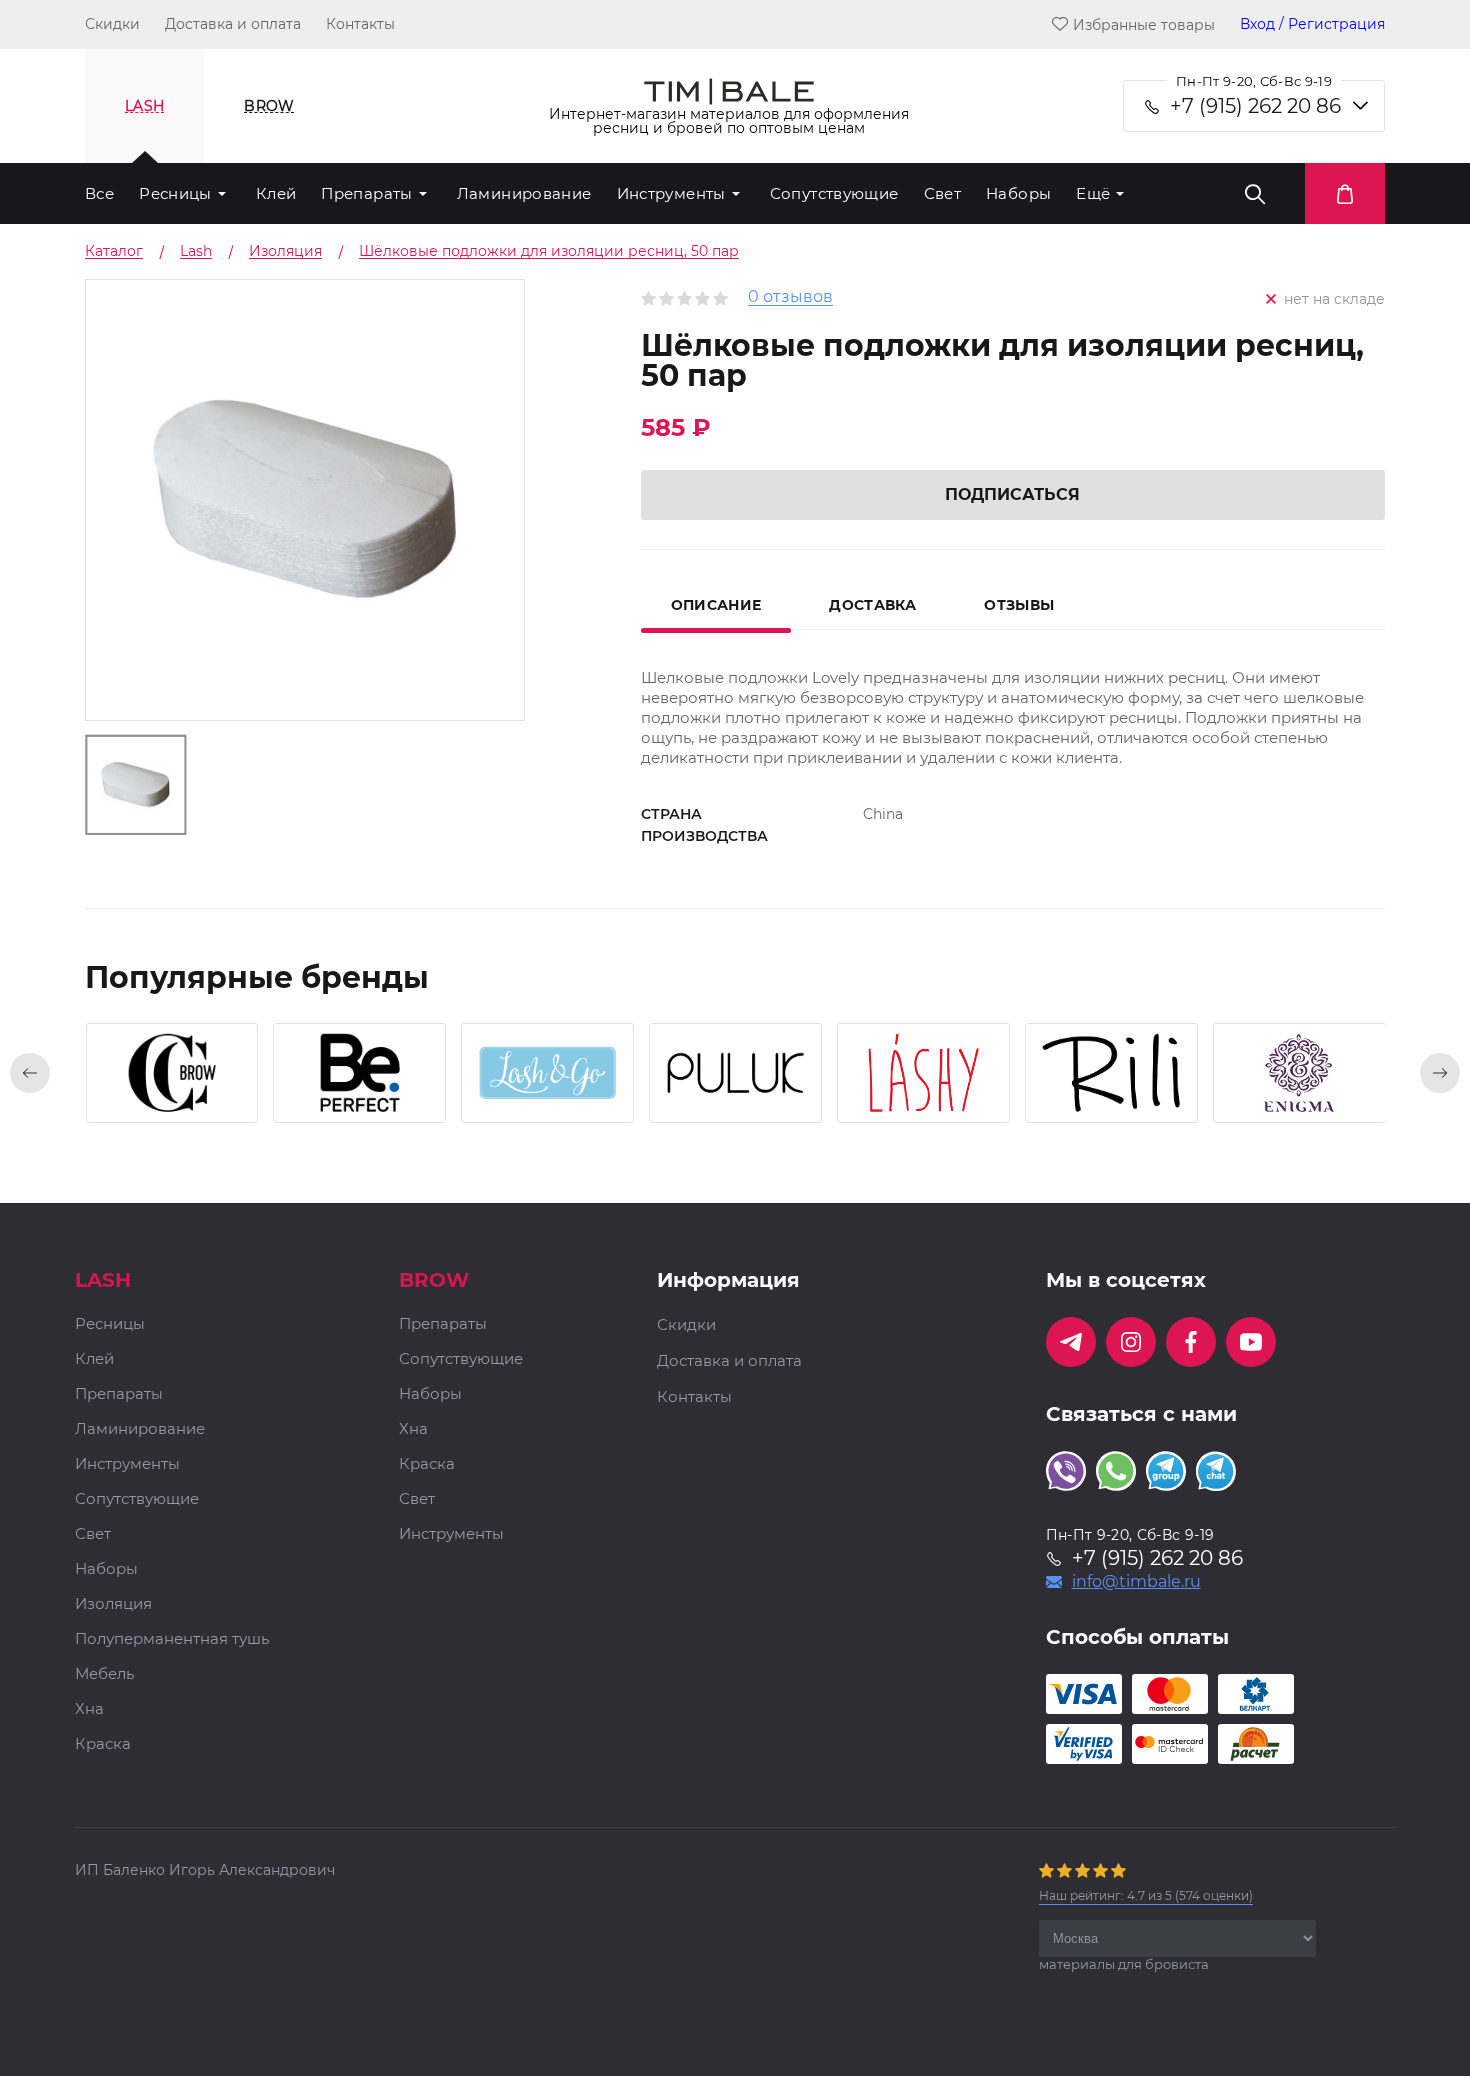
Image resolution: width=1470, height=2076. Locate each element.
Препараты (366, 193)
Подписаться (1012, 494)
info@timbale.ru (1136, 1582)
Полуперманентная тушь (172, 1639)
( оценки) (1146, 1895)
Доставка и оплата (233, 24)
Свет (943, 193)
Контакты (360, 24)
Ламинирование (524, 193)
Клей (276, 193)
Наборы (1018, 193)
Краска (103, 1744)
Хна (89, 1709)
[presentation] (30, 1073)
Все (99, 193)
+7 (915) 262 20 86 (1255, 106)
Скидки (112, 24)
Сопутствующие (834, 193)
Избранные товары (1144, 24)
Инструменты (671, 193)
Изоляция (113, 1604)
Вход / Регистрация (1312, 24)
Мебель (104, 1674)
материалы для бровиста (1124, 1964)
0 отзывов (790, 297)
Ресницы (175, 193)
